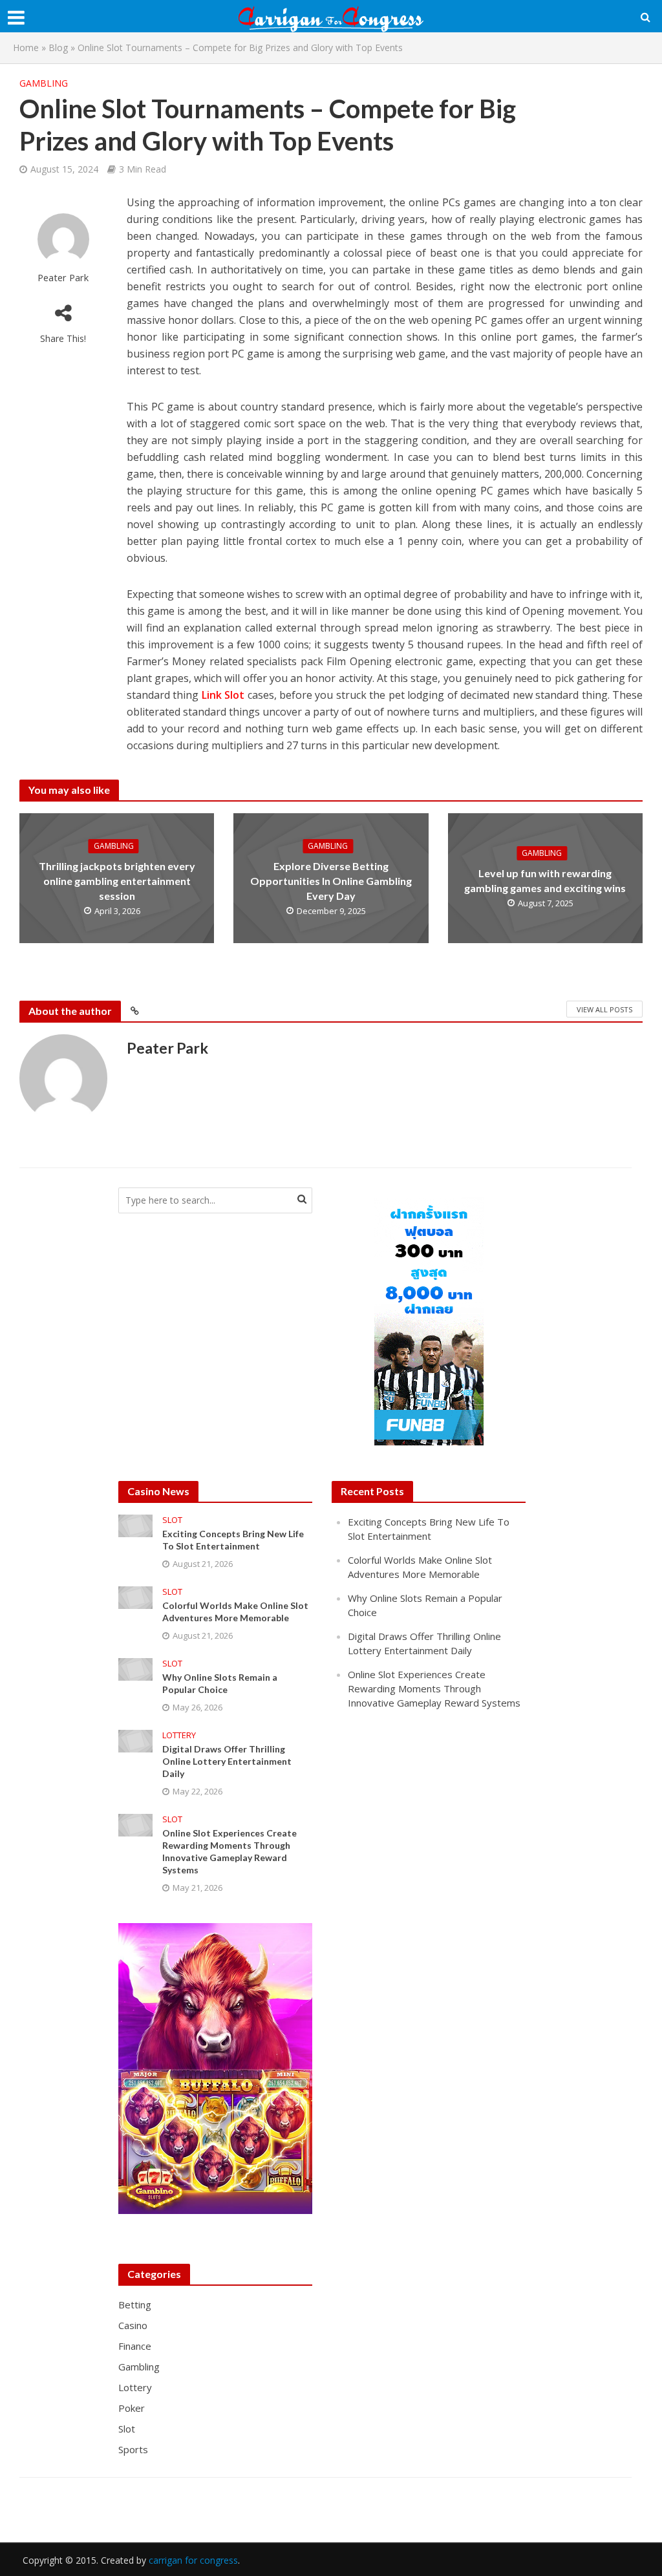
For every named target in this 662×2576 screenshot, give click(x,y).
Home (26, 48)
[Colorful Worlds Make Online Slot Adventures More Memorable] (135, 1596)
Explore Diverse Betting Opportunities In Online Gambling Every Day (331, 881)
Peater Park (63, 278)
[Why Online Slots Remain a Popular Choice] (135, 1668)
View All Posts (604, 1009)
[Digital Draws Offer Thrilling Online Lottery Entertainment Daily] (135, 1740)
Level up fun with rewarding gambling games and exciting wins (545, 880)
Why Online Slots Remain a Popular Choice (220, 1683)
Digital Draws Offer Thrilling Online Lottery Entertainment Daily (227, 1761)
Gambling (44, 83)
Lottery (179, 1735)
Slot (172, 1520)
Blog (58, 48)
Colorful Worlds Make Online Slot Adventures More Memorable (235, 1612)
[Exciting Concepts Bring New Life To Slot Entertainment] (135, 1524)
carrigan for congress (193, 2560)
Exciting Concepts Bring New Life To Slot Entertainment (233, 1540)
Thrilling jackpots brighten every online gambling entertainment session (117, 881)
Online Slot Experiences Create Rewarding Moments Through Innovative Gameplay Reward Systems (230, 1851)
